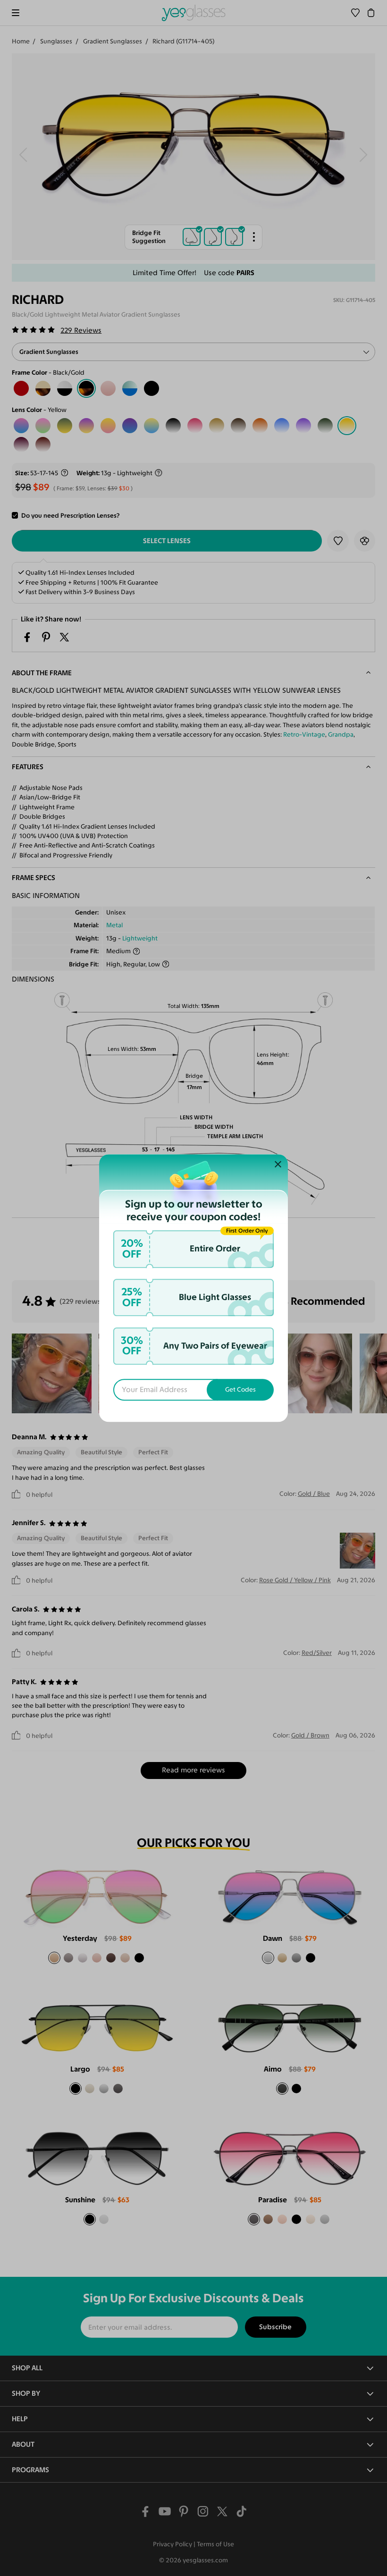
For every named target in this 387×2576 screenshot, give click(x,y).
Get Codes (240, 1390)
